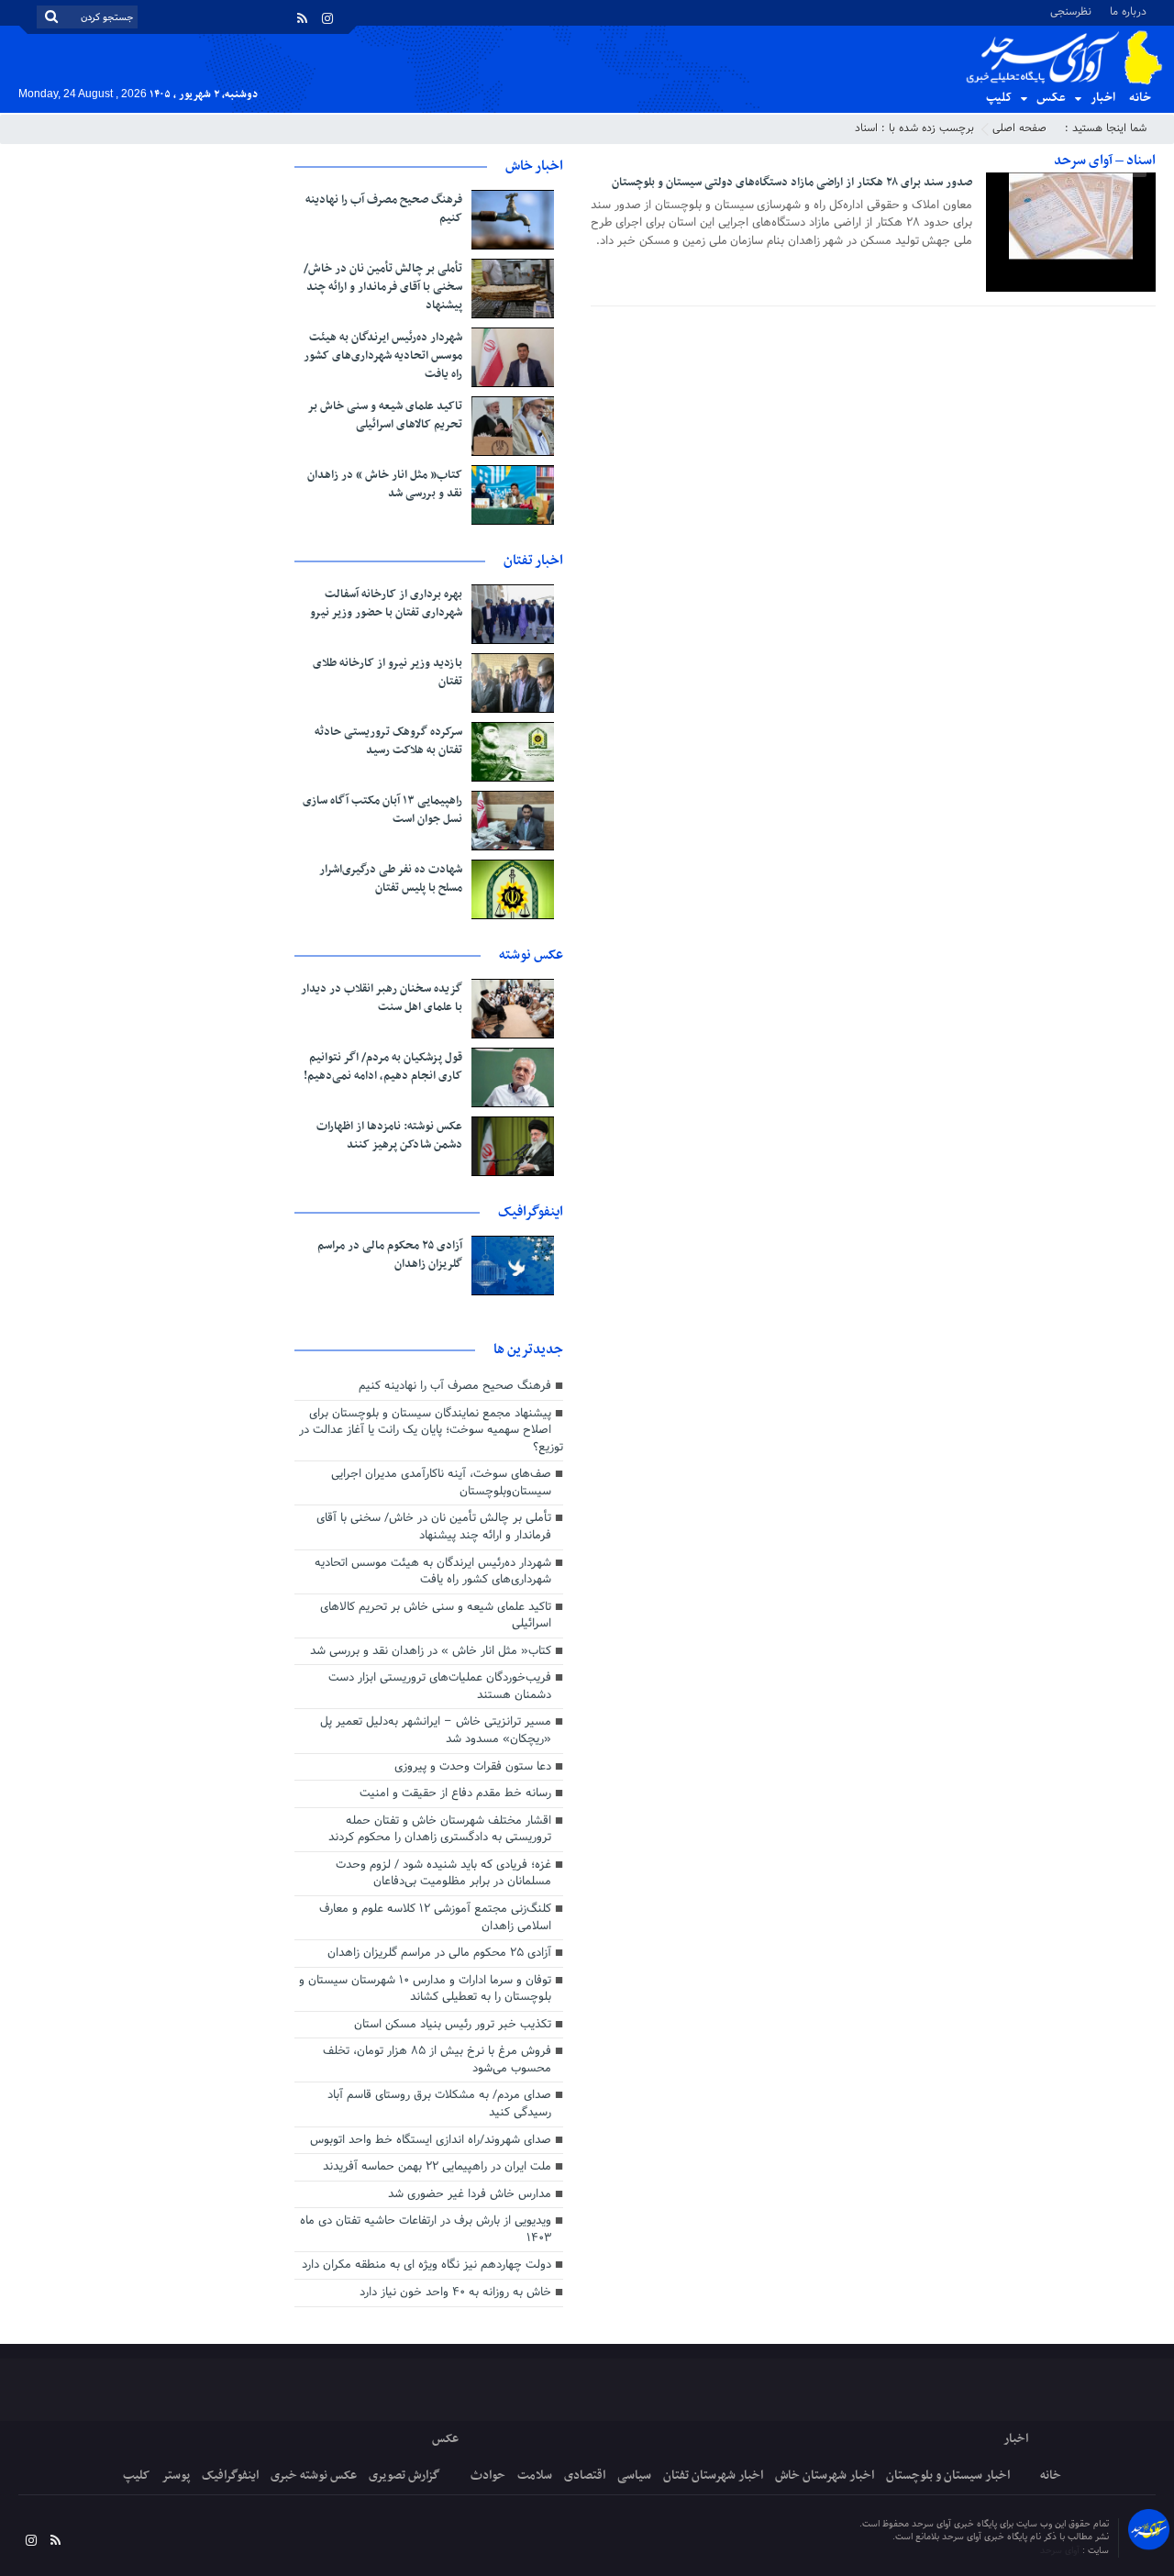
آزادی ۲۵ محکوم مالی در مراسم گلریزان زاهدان (390, 1255)
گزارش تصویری (404, 2476)
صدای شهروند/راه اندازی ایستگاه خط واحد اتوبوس (431, 2140)
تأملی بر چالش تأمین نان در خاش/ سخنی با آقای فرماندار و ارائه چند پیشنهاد (383, 287)
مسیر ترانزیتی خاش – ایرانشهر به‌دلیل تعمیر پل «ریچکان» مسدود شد (436, 1731)
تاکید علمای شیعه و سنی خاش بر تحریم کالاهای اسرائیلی (385, 416)
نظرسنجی (1071, 11)
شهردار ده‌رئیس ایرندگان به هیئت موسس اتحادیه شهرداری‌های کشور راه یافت (383, 356)
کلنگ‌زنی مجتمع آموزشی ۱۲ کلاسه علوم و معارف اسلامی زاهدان (435, 1918)
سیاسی (634, 2476)
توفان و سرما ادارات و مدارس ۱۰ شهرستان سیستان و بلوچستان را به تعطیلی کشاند (425, 1989)
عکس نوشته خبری (314, 2476)
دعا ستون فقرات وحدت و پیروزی (473, 1767)
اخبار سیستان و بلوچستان (948, 2476)
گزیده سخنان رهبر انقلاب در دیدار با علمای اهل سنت (382, 998)
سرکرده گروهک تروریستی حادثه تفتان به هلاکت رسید (388, 741)
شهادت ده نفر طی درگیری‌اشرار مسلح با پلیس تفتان (391, 879)
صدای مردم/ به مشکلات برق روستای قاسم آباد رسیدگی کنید (439, 2104)
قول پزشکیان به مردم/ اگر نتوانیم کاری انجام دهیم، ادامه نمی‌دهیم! (383, 1067)
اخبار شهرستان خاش (825, 2476)
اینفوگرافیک (230, 2476)
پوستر (176, 2476)
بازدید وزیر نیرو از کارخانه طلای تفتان (388, 672)
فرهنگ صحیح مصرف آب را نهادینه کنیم (384, 209)
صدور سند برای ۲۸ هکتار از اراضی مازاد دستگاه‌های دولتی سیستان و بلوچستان (792, 183)
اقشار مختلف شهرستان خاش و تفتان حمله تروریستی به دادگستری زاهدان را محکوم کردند (440, 1830)
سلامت (535, 2476)
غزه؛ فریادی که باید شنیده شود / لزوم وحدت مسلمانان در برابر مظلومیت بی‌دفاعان (443, 1874)
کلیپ (999, 98)
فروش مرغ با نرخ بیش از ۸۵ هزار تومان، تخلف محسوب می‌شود (437, 2060)
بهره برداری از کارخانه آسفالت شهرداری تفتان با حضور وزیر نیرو (386, 604)
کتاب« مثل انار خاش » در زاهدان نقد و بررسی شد (385, 484)
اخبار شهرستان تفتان (713, 2476)
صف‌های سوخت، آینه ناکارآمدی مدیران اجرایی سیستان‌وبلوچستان (441, 1483)
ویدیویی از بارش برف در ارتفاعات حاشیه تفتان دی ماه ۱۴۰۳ (426, 2230)
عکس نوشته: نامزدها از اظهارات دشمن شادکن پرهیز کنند (389, 1136)
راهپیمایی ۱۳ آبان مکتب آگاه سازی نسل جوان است (382, 810)
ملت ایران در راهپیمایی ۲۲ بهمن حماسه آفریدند (437, 2167)
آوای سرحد (1061, 2551)
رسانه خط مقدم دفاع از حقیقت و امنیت (455, 1793)
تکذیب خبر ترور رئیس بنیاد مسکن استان (453, 2025)
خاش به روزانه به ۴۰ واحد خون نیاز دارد (455, 2293)
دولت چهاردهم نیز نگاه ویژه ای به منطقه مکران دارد (426, 2265)
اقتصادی (585, 2476)
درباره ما (1128, 11)
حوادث (488, 2476)
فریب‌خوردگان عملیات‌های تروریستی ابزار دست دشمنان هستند (440, 1687)
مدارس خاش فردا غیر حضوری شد (470, 2194)
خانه (1140, 98)
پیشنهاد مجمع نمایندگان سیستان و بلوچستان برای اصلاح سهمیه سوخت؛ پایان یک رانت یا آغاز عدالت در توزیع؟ (431, 1431)
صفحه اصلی (1019, 128)
